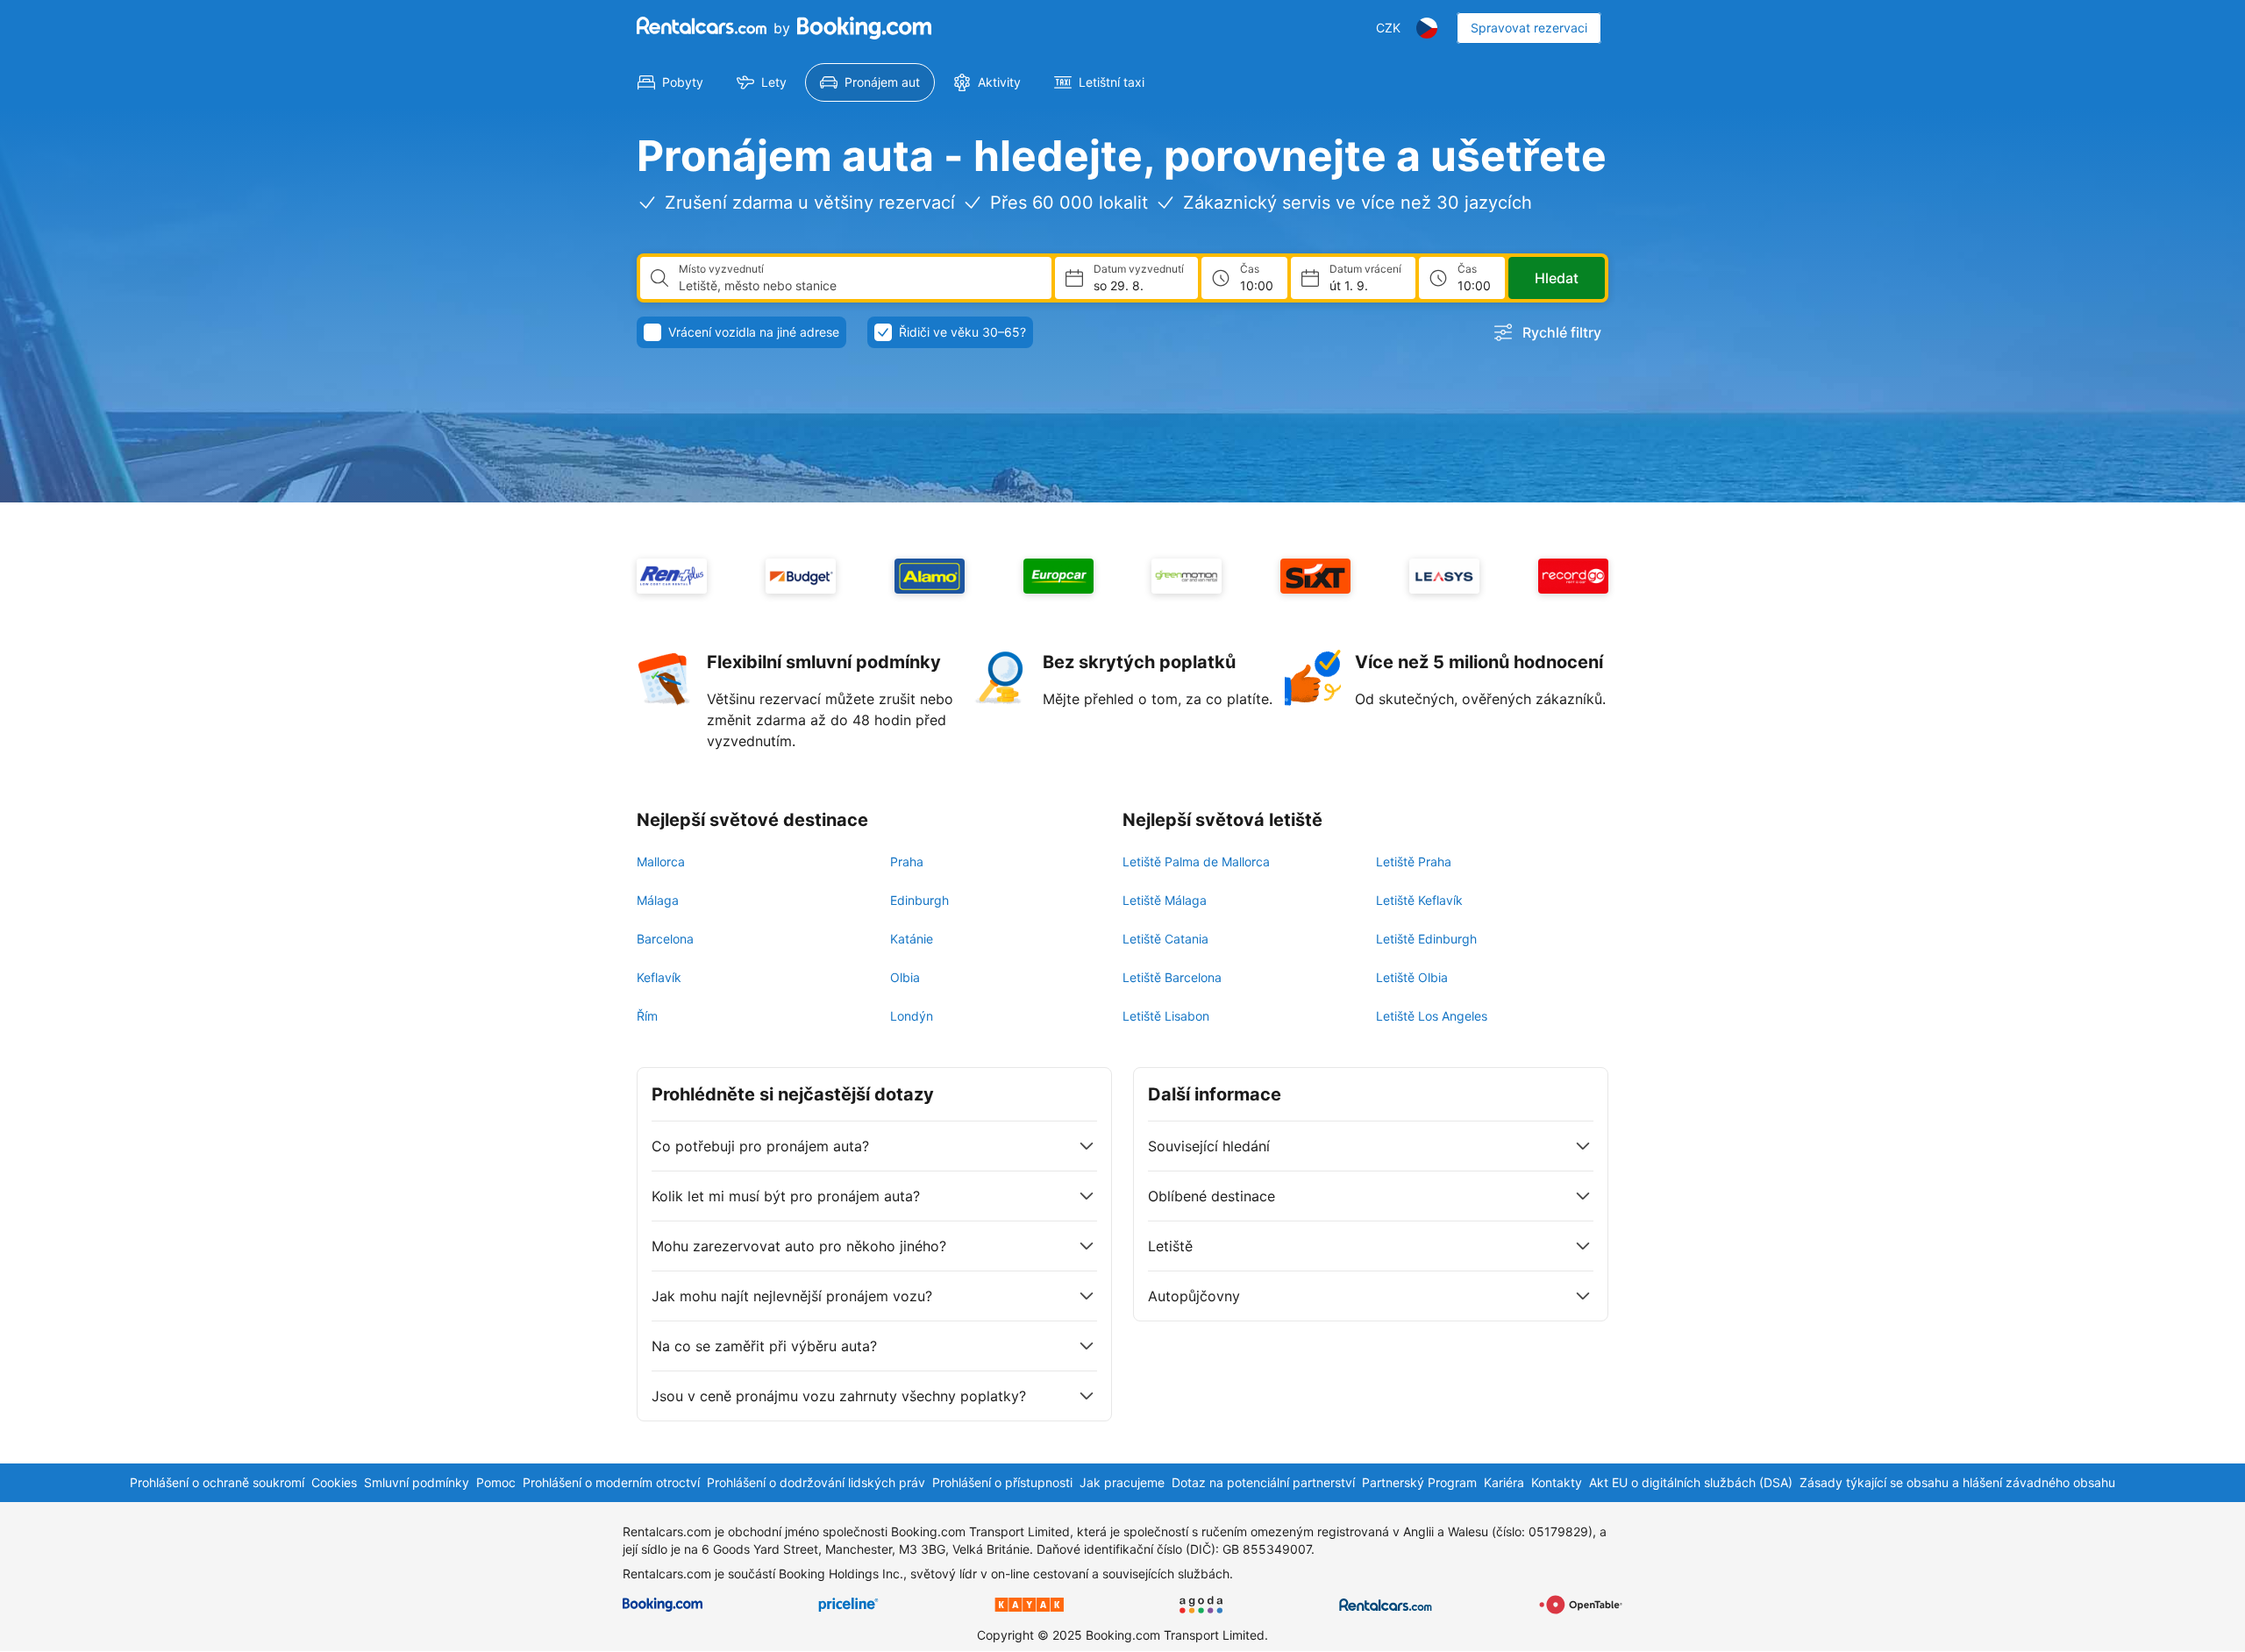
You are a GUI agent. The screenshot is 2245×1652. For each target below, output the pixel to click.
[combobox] (858, 286)
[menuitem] (670, 82)
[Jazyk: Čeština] (1427, 28)
